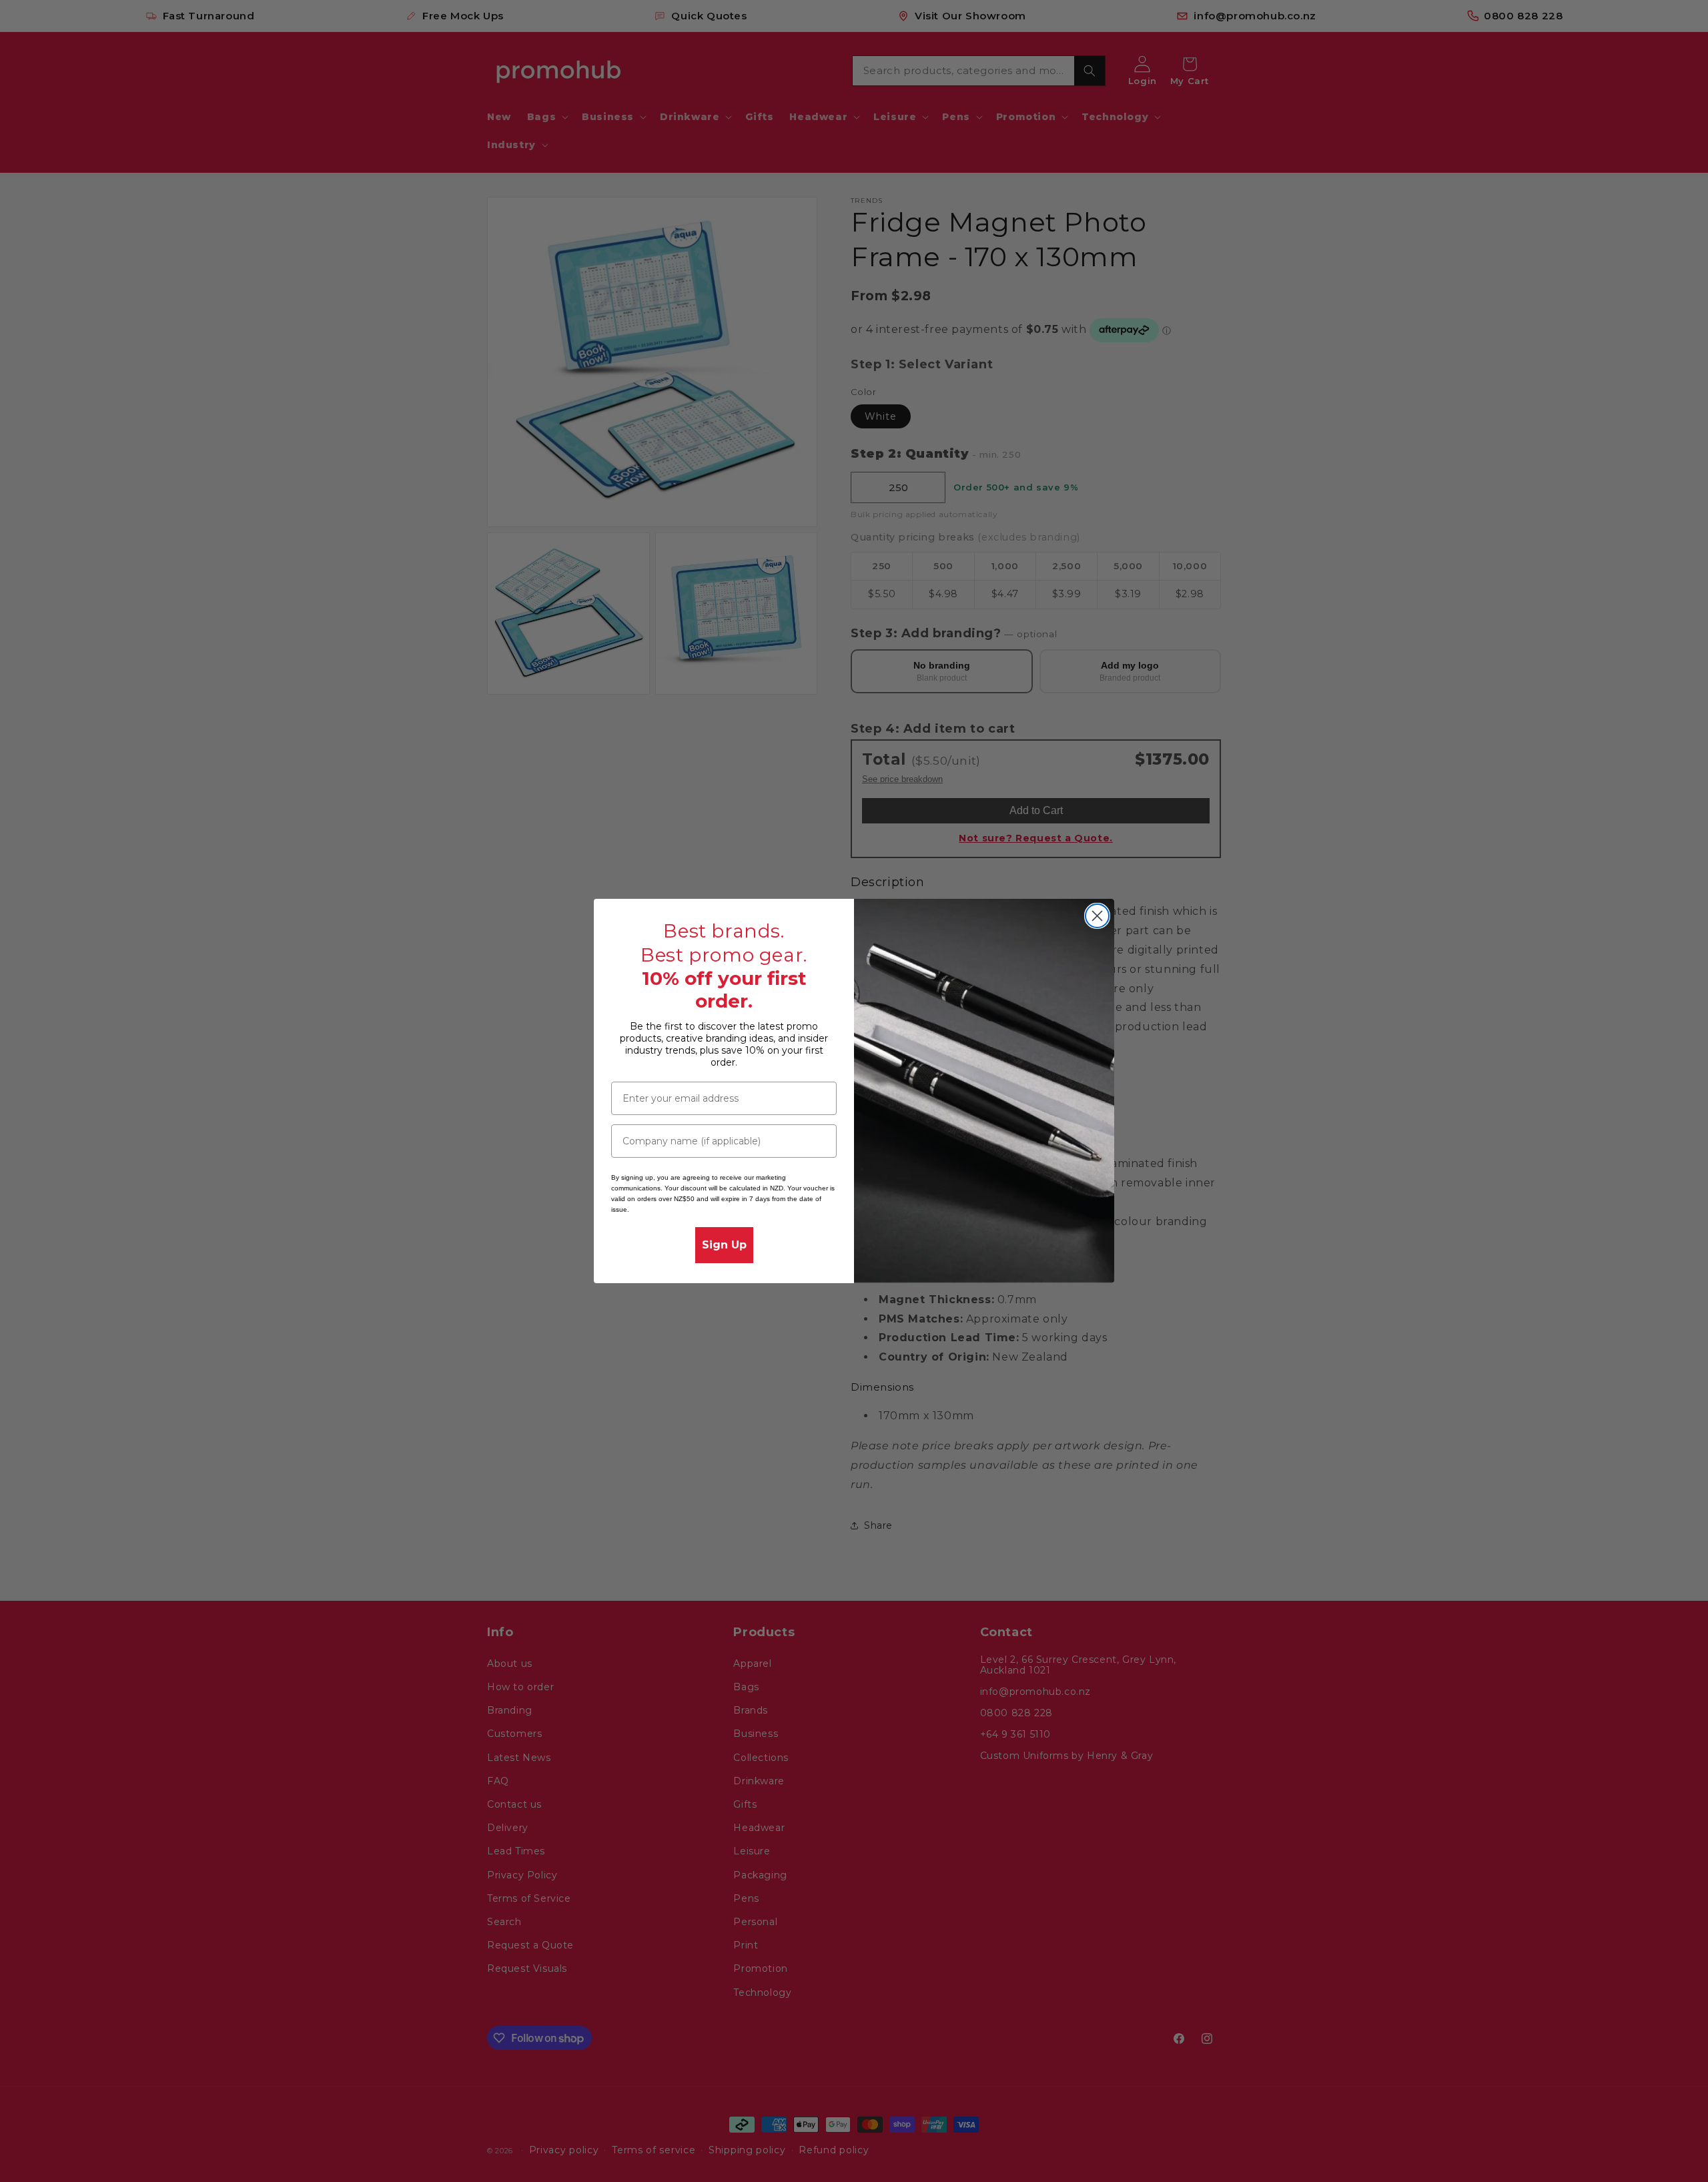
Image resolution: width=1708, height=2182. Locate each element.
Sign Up (724, 1245)
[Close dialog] (1097, 916)
